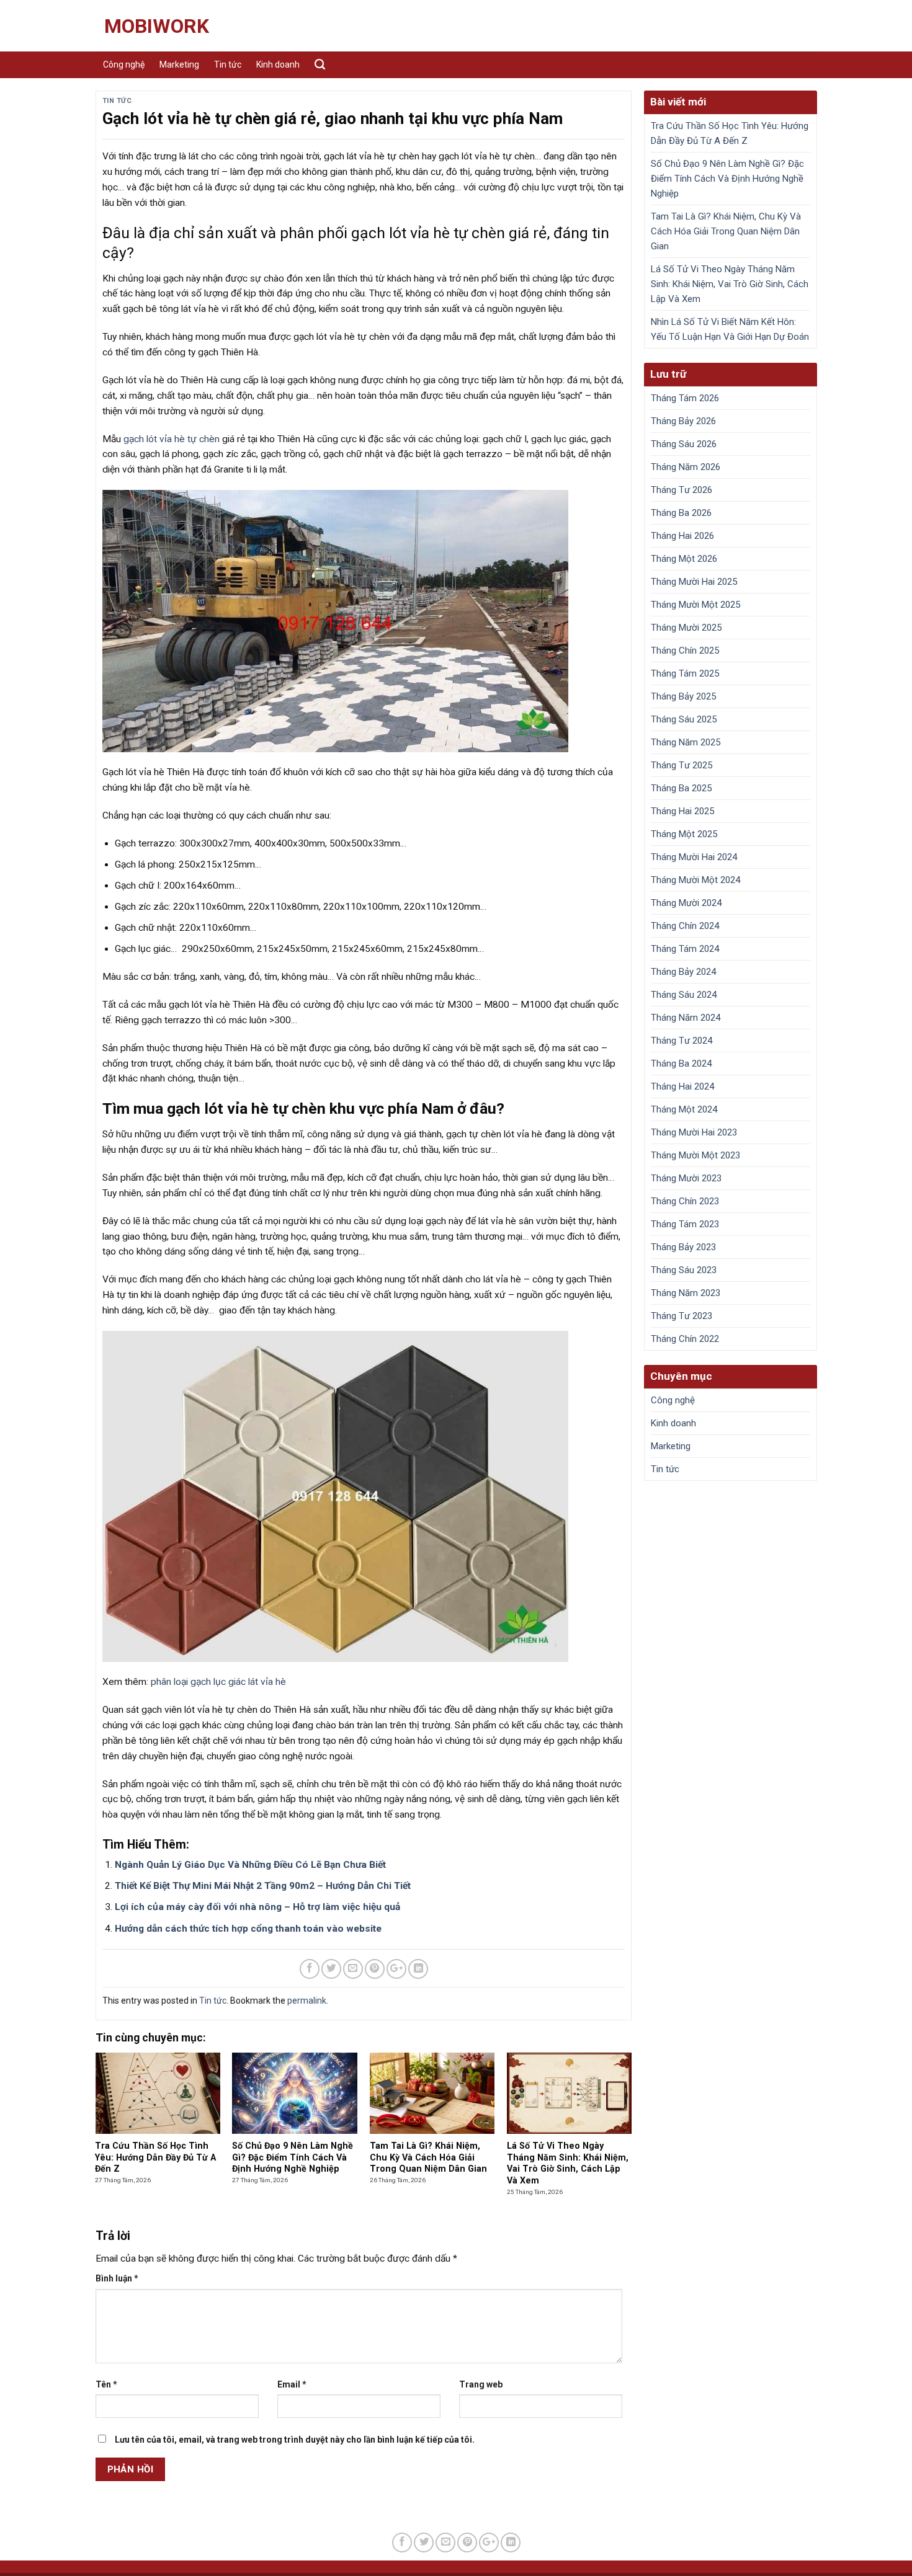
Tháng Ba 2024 (681, 1064)
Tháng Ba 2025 (681, 788)
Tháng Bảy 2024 (683, 972)
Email (292, 2384)
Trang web (481, 2384)
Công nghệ (124, 64)
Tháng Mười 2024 (686, 903)
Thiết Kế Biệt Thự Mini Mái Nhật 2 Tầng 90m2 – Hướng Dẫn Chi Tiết (263, 1886)
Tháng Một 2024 (684, 1109)
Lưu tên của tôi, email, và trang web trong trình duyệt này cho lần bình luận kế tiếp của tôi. (295, 2440)
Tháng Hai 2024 (682, 1086)
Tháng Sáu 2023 (684, 1270)
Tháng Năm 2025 (686, 742)
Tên (106, 2384)
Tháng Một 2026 (684, 559)
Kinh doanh (278, 64)
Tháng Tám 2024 (685, 949)
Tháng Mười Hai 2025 (694, 582)
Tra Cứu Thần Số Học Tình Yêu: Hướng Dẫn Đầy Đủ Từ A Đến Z (730, 133)
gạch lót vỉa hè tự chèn (172, 439)
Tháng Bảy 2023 (683, 1247)
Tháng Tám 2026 (685, 398)
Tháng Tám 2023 (685, 1224)
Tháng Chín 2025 (685, 651)
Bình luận (117, 2278)
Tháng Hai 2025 (682, 811)
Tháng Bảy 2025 (683, 696)
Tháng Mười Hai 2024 (694, 857)
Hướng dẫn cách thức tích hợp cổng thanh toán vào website (248, 1929)
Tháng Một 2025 (684, 834)
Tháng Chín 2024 (685, 926)
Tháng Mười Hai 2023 (694, 1132)
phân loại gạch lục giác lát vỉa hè (218, 1682)
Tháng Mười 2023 (686, 1178)
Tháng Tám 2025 (685, 673)
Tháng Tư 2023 (682, 1316)
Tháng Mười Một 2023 (695, 1155)
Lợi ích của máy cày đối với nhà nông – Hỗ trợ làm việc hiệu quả (257, 1907)
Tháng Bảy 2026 (683, 421)
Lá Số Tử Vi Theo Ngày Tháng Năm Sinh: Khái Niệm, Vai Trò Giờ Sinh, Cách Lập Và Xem (730, 284)
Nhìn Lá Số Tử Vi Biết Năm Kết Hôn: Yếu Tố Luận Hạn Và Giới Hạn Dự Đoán (730, 329)
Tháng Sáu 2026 (684, 444)
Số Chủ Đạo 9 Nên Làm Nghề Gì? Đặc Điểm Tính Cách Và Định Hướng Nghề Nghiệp (727, 179)
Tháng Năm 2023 (686, 1293)
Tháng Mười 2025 (686, 628)
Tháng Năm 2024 (686, 1018)
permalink (307, 2001)
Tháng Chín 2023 (685, 1201)
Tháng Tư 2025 (682, 765)
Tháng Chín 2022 (685, 1339)
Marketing (179, 64)
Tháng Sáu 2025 (684, 719)
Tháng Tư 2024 (682, 1041)
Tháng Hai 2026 (682, 536)
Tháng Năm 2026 (686, 467)
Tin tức (228, 64)
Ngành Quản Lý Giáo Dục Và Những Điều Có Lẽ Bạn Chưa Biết (250, 1865)
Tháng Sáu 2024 (684, 995)
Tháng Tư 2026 (682, 490)
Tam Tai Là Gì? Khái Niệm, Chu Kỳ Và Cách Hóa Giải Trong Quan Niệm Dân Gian (726, 231)
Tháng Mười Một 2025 (695, 605)
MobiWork (157, 26)
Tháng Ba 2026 (681, 513)
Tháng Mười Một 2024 (695, 880)
